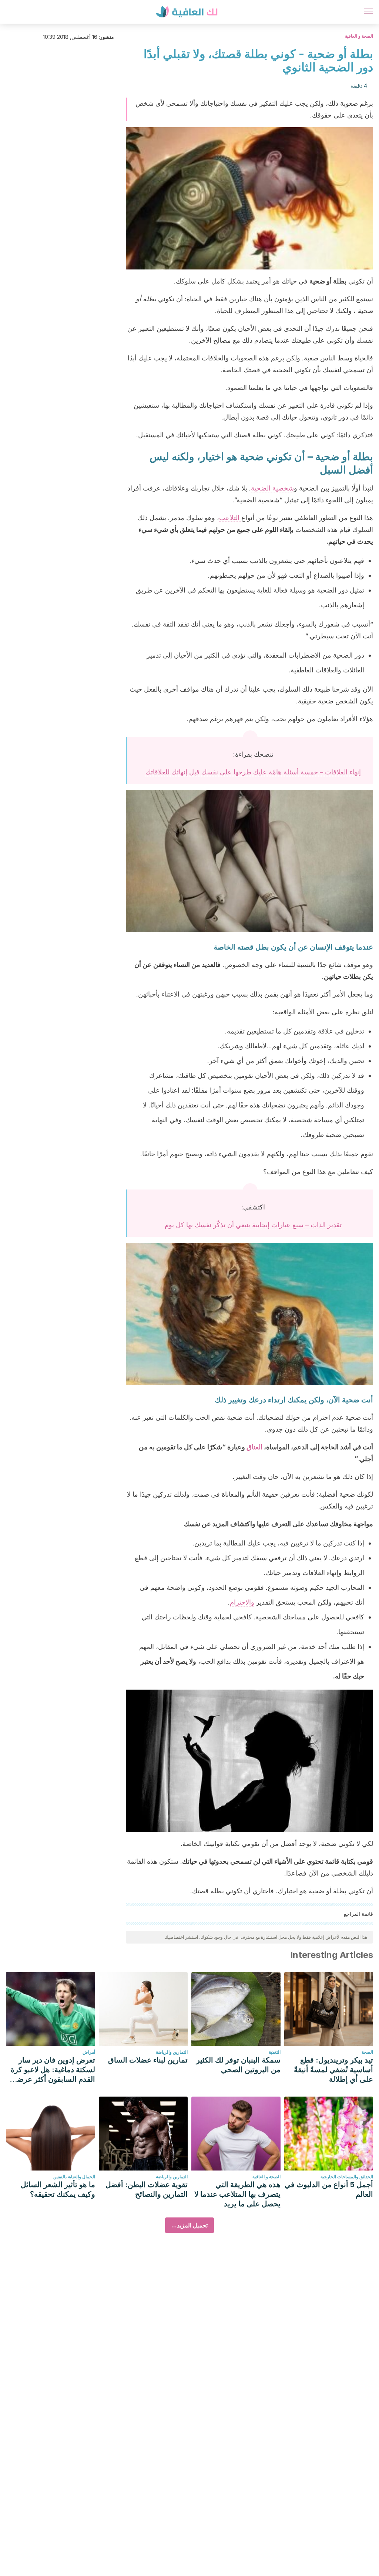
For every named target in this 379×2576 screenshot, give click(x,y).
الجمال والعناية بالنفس (74, 2177)
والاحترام (242, 1602)
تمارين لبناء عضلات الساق (148, 2060)
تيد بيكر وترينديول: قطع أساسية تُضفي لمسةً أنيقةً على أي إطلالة (333, 2070)
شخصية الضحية (272, 488)
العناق (254, 1447)
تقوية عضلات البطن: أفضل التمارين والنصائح (147, 2189)
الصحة (367, 2052)
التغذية (275, 2052)
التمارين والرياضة (172, 2052)
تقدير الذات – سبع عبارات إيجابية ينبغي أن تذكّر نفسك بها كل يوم (253, 1225)
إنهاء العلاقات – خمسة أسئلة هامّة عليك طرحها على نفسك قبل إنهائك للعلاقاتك (253, 772)
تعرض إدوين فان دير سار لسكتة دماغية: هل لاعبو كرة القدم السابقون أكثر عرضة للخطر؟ (53, 2070)
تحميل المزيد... (189, 2225)
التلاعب (230, 518)
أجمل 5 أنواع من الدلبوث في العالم (329, 2189)
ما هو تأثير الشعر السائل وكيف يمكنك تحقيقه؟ (58, 2189)
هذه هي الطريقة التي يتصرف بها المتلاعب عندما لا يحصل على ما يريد (237, 2194)
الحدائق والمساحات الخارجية (347, 2177)
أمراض (89, 2052)
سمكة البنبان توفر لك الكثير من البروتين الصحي (238, 2065)
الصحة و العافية (359, 36)
